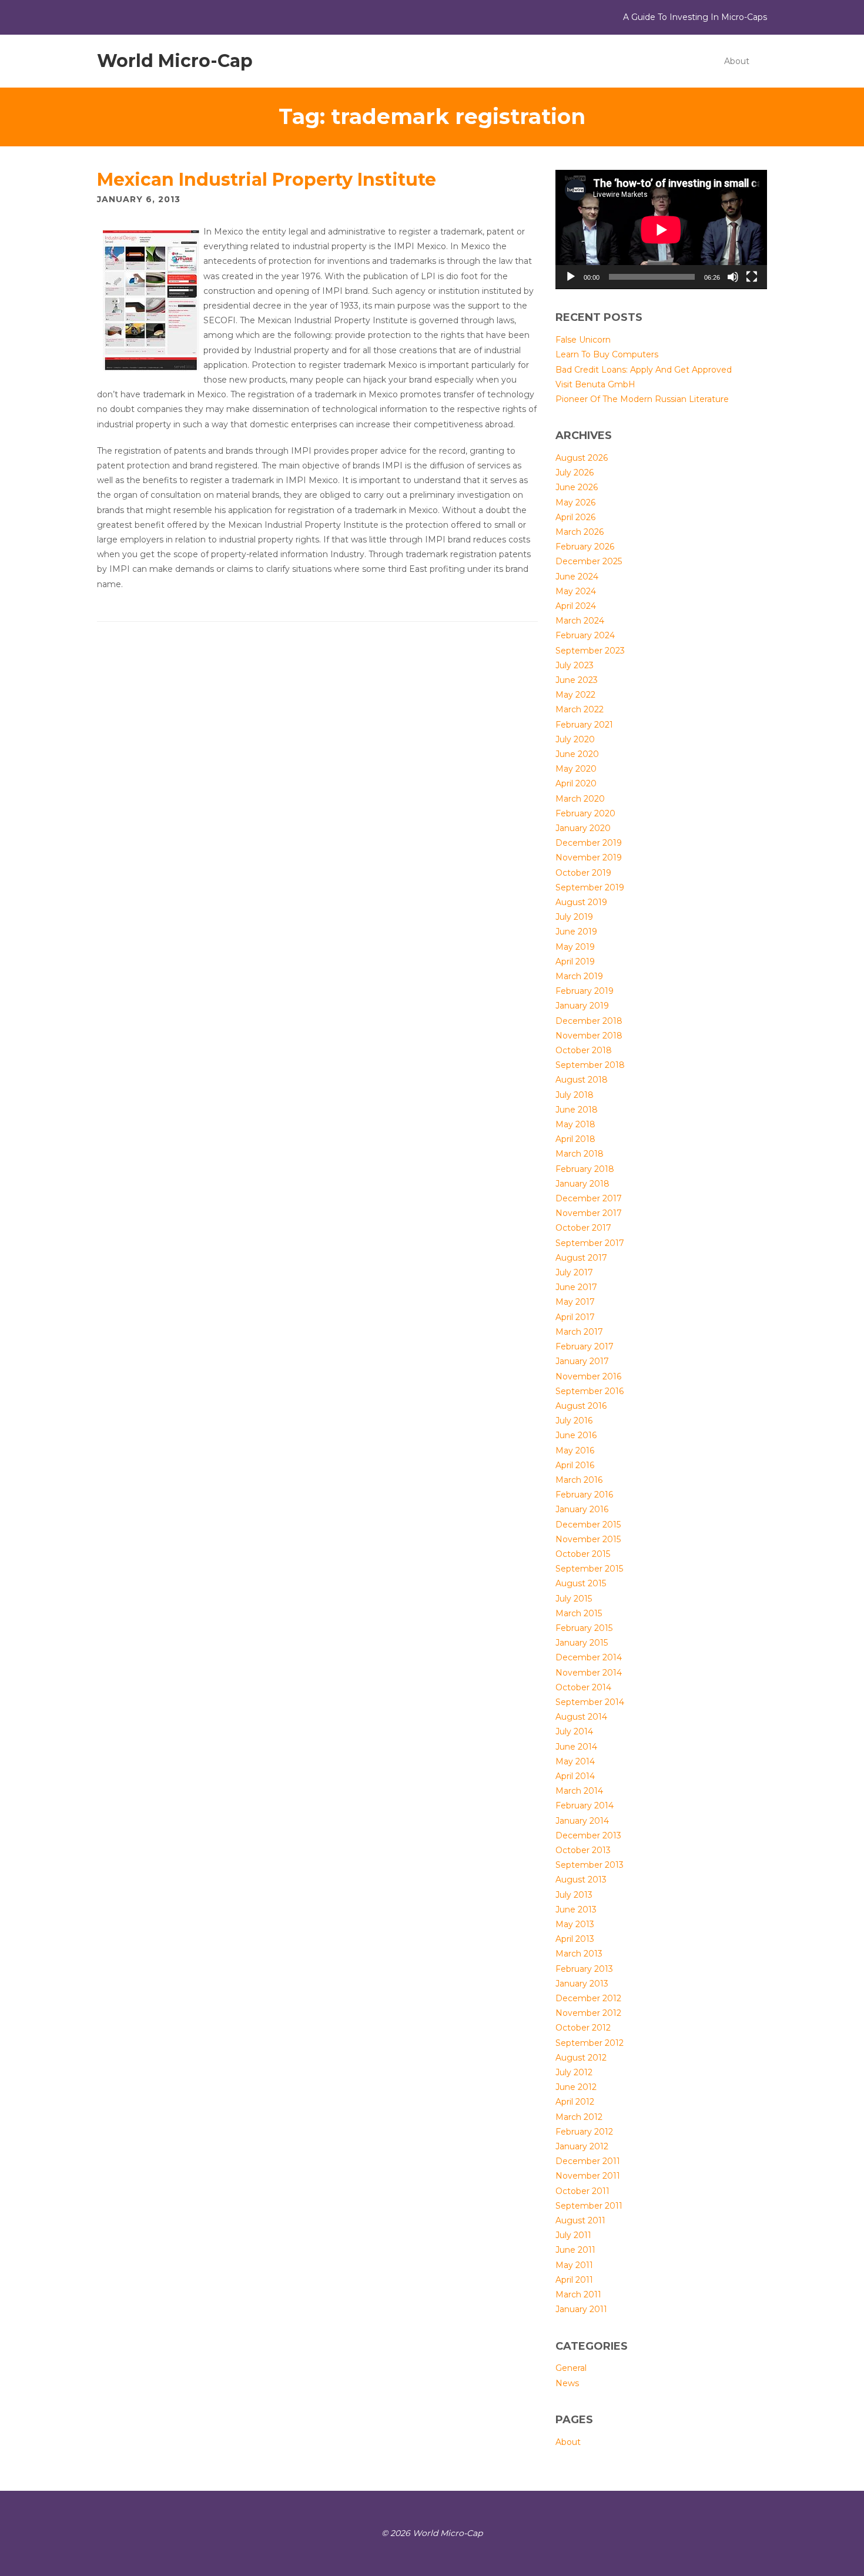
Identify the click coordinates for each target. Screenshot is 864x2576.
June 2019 (576, 932)
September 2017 (590, 1243)
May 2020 (576, 769)
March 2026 (580, 532)
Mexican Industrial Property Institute (267, 180)
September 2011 (589, 2206)
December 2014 (589, 1657)
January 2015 (582, 1643)
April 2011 (574, 2280)
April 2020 (576, 783)
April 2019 (575, 962)
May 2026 (575, 503)
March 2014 (579, 1791)
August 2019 (581, 902)
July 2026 (575, 473)
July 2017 (574, 1272)
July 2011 (573, 2235)
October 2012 (583, 2028)
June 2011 (575, 2250)
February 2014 (585, 1805)
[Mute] (733, 277)
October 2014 (583, 1687)
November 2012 (588, 2013)
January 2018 (582, 1184)
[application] (661, 230)
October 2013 (583, 1850)
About (737, 61)
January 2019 (582, 1006)
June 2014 (576, 1747)
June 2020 (577, 754)
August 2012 (581, 2058)
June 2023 (577, 680)
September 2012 (590, 2043)
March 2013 (579, 1954)
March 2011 (578, 2294)
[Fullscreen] (752, 277)
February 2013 (584, 1969)
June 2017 (576, 1287)
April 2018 (575, 1139)
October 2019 (583, 873)
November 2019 (589, 857)
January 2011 (581, 2309)
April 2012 (575, 2102)
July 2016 (574, 1421)
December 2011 (588, 2161)
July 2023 (575, 665)
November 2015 (588, 1539)
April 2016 (575, 1465)
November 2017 (589, 1213)
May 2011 (574, 2265)
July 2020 (575, 739)
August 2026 (582, 458)
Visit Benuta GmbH (595, 384)
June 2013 (576, 1910)
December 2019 (589, 843)
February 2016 (584, 1495)
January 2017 (582, 1361)
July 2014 (574, 1731)
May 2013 (575, 1924)
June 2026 (577, 487)
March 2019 (579, 976)
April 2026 (575, 517)
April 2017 (575, 1317)
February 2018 (585, 1169)
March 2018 (580, 1154)
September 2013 (590, 1865)
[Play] (571, 277)
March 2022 (580, 709)
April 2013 (575, 1939)
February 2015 (584, 1628)
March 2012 (579, 2117)
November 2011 (588, 2176)
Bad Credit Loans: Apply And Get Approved (644, 370)
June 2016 (576, 1435)
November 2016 (588, 1376)
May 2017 (575, 1302)
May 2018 (575, 1124)
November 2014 (589, 1673)
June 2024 (577, 577)
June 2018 (577, 1110)
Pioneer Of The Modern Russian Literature (642, 399)
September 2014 (590, 1702)
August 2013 (581, 1880)
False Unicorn (583, 340)
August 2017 (581, 1258)
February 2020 (585, 813)
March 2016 (579, 1480)
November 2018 (589, 1036)
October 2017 (583, 1228)
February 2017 (585, 1346)
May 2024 (576, 591)
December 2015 (588, 1525)
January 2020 (583, 828)
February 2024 (585, 635)
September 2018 (590, 1065)
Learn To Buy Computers (607, 354)
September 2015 (589, 1569)
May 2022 (575, 695)
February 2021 (584, 725)
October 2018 (584, 1050)
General (571, 2368)
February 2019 (585, 991)
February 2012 (584, 2132)
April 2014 (575, 1776)
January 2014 (582, 1821)
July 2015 (574, 1599)
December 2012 (588, 1998)
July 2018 (575, 1095)
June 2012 (576, 2087)
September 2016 (590, 1391)
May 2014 (575, 1761)
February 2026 (585, 547)
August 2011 (580, 2220)
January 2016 (582, 1509)
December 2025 (589, 561)
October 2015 (583, 1554)
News (567, 2383)
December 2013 (588, 1835)
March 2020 (580, 799)
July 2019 (574, 917)
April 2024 (576, 606)
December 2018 (589, 1021)
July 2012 (574, 2072)
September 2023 (590, 651)
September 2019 (590, 887)
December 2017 (589, 1198)
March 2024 (580, 621)
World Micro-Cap (175, 61)
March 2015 (579, 1613)
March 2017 (579, 1332)
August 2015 (581, 1583)
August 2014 (581, 1717)
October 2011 (582, 2191)
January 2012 (582, 2146)
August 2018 (582, 1080)
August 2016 (581, 1406)
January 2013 (582, 1984)
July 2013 (574, 1895)
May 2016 (575, 1451)
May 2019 (575, 947)
